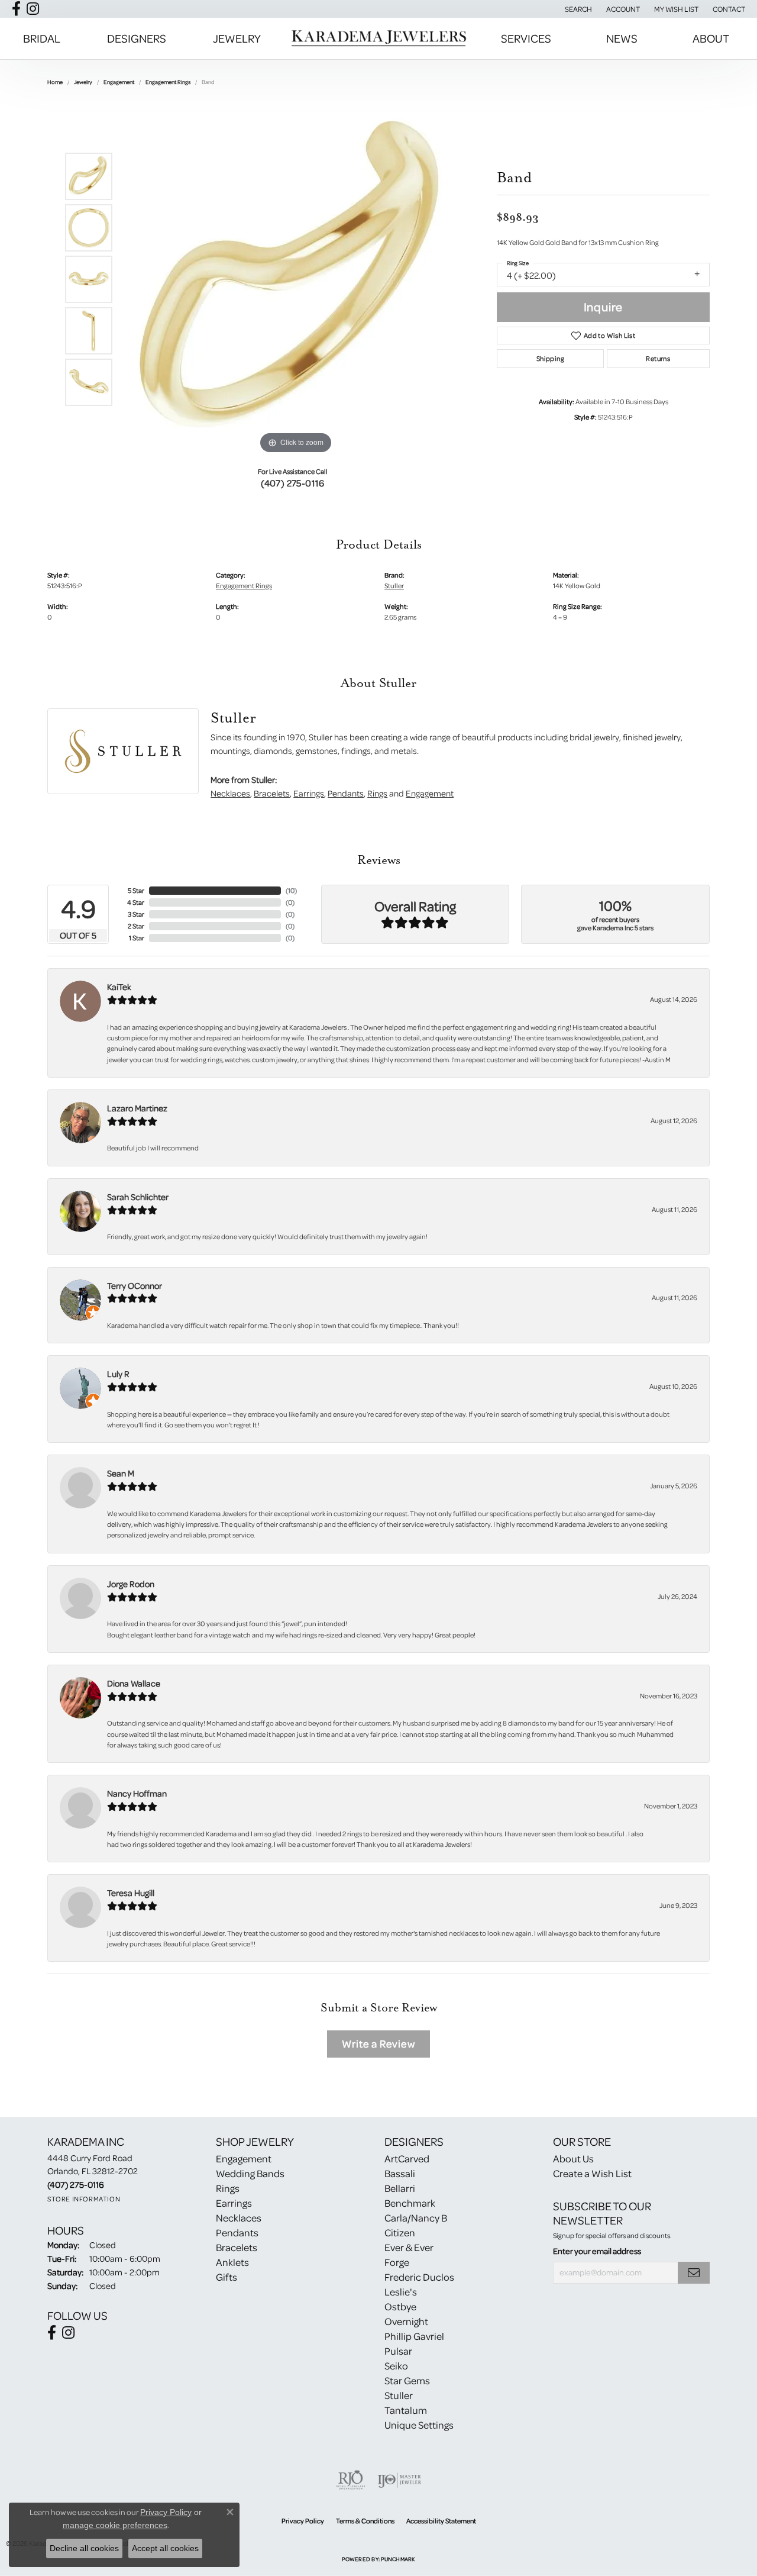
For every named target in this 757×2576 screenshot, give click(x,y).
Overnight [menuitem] (406, 2321)
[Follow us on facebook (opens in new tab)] (16, 9)
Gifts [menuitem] (227, 2277)
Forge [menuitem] (397, 2262)
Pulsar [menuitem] (398, 2351)
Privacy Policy (303, 2521)
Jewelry (237, 38)
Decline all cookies (84, 2548)
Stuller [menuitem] (399, 2395)
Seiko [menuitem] (396, 2366)
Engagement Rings (168, 82)
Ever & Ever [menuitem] (409, 2247)
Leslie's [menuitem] (401, 2292)
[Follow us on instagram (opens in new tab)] (33, 9)
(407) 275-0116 (293, 483)
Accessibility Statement (441, 2521)
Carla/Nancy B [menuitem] (416, 2218)
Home (55, 82)
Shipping (550, 358)
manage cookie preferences (115, 2525)
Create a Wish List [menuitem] (592, 2173)
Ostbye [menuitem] (400, 2306)
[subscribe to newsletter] (694, 2273)
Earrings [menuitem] (234, 2203)
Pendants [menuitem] (237, 2232)
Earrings (309, 793)
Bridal (42, 38)
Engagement (119, 82)
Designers (137, 38)
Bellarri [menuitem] (400, 2188)
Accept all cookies (165, 2548)
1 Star (137, 938)
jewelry (83, 82)
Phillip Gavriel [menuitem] (414, 2336)
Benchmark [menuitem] (410, 2203)
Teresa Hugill (131, 1893)
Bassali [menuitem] (400, 2173)
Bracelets (272, 793)
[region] (296, 279)
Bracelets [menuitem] (237, 2247)
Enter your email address (597, 2251)
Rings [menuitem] (228, 2188)
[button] (577, 9)
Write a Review (378, 2044)
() (291, 890)
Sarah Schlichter (138, 1197)
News (622, 38)
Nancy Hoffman (137, 1793)
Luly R (118, 1374)
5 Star (136, 890)
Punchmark (398, 2559)
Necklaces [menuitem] (239, 2218)
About (711, 38)
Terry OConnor (135, 1286)
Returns (658, 358)
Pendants (346, 793)
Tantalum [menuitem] (406, 2410)
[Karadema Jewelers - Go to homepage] (378, 38)
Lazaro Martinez (137, 1108)
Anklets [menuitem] (232, 2262)
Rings (377, 793)
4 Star (136, 902)
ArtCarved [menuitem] (407, 2159)
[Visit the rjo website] (351, 2480)
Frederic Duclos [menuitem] (419, 2277)
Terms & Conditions (365, 2521)
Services (526, 38)
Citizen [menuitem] (400, 2232)
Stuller (394, 586)
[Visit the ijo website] (399, 2480)
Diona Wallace (134, 1683)
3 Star (136, 914)
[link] (728, 9)
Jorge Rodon (131, 1584)
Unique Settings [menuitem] (419, 2425)
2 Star (136, 926)
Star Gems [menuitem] (407, 2380)
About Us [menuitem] (573, 2159)
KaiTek (119, 987)
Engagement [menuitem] (244, 2159)
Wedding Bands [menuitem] (250, 2173)
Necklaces (230, 793)
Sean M (121, 1473)
